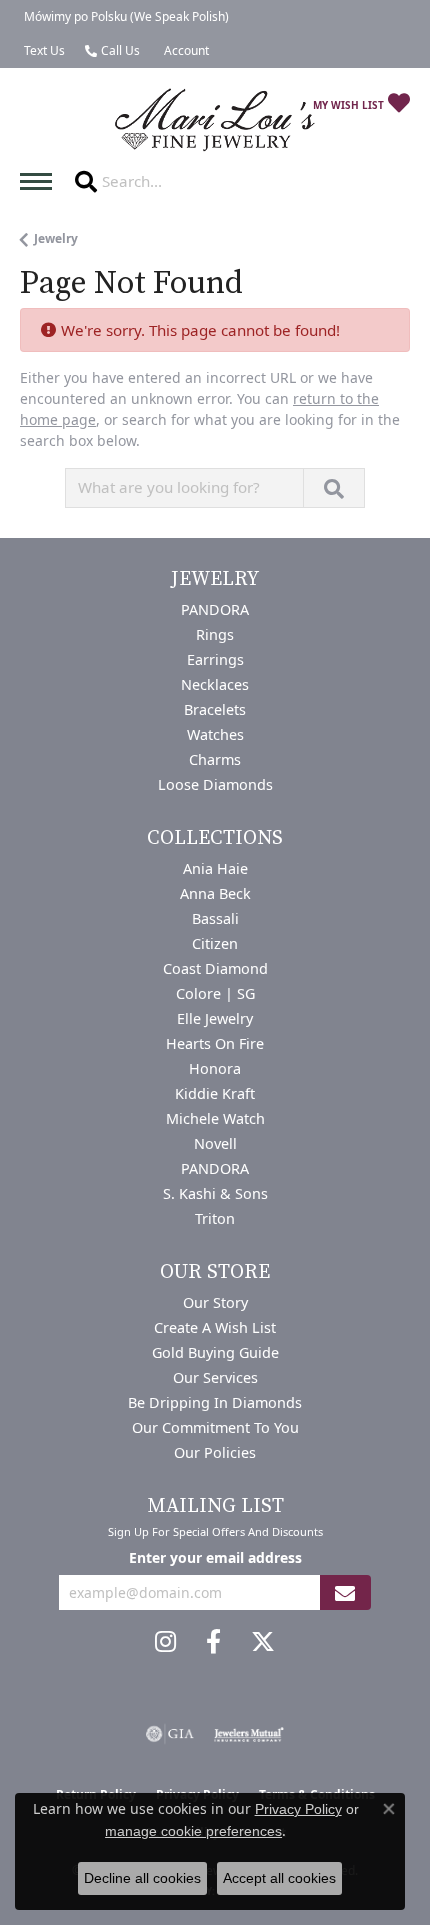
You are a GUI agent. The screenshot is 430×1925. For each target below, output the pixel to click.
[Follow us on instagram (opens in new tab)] (165, 1642)
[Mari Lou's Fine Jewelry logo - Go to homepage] (215, 120)
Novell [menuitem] (215, 1143)
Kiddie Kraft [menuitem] (215, 1093)
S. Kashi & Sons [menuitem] (215, 1193)
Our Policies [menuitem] (215, 1452)
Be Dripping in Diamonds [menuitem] (215, 1402)
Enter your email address (215, 1557)
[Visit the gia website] (170, 1734)
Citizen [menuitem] (215, 943)
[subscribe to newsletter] (345, 1592)
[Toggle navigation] (41, 181)
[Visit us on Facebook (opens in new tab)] (213, 1642)
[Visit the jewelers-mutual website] (248, 1734)
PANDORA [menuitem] (215, 609)
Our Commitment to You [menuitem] (215, 1427)
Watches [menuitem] (215, 734)
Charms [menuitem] (215, 759)
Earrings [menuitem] (215, 659)
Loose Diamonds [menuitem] (215, 784)
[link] (124, 17)
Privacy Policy (298, 1809)
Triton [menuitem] (215, 1218)
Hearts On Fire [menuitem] (215, 1043)
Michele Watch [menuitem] (215, 1118)
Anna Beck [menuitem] (215, 893)
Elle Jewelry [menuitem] (215, 1018)
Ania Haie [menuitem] (215, 868)
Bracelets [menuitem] (215, 709)
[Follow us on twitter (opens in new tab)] (263, 1642)
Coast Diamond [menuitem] (215, 968)
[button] (184, 51)
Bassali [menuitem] (215, 918)
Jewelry (56, 238)
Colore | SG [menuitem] (215, 993)
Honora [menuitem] (215, 1068)
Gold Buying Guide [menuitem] (215, 1352)
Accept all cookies (279, 1878)
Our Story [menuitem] (215, 1302)
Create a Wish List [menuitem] (215, 1327)
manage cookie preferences (193, 1831)
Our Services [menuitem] (215, 1377)
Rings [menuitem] (215, 634)
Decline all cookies (142, 1878)
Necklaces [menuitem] (215, 684)
